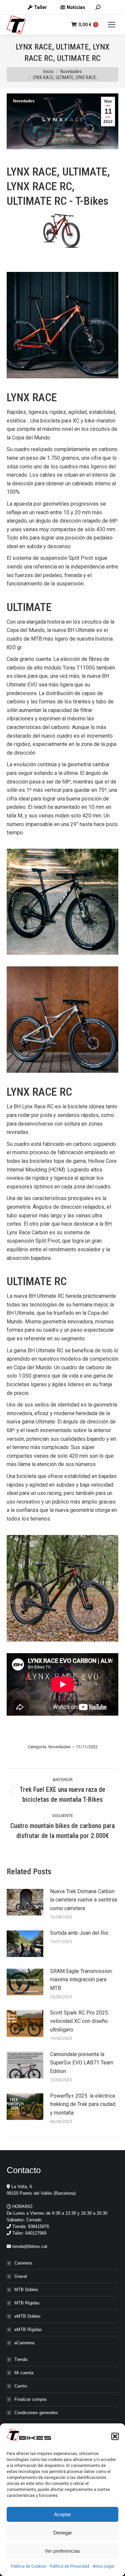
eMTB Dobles (27, 2316)
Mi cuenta (24, 2373)
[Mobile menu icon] (112, 25)
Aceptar (62, 2514)
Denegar (63, 2533)
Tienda (21, 2359)
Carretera (23, 2263)
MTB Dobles (26, 2290)
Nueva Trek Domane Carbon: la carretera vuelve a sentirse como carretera (84, 1900)
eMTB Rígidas (28, 2330)
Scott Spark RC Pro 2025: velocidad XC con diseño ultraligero (79, 2021)
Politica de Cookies (29, 2566)
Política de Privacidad (69, 2566)
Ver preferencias (62, 2551)
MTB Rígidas (27, 2303)
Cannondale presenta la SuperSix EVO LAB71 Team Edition (82, 2063)
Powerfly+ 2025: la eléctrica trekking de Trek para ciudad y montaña (83, 2104)
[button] (115, 2436)
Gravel (21, 2276)
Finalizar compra (30, 2399)
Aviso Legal (103, 2566)
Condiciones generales (36, 2413)
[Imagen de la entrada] (25, 1902)
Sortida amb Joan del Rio (79, 1933)
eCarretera (24, 2343)
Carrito (21, 2386)
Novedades (24, 101)
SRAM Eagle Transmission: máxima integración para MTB (81, 1980)
